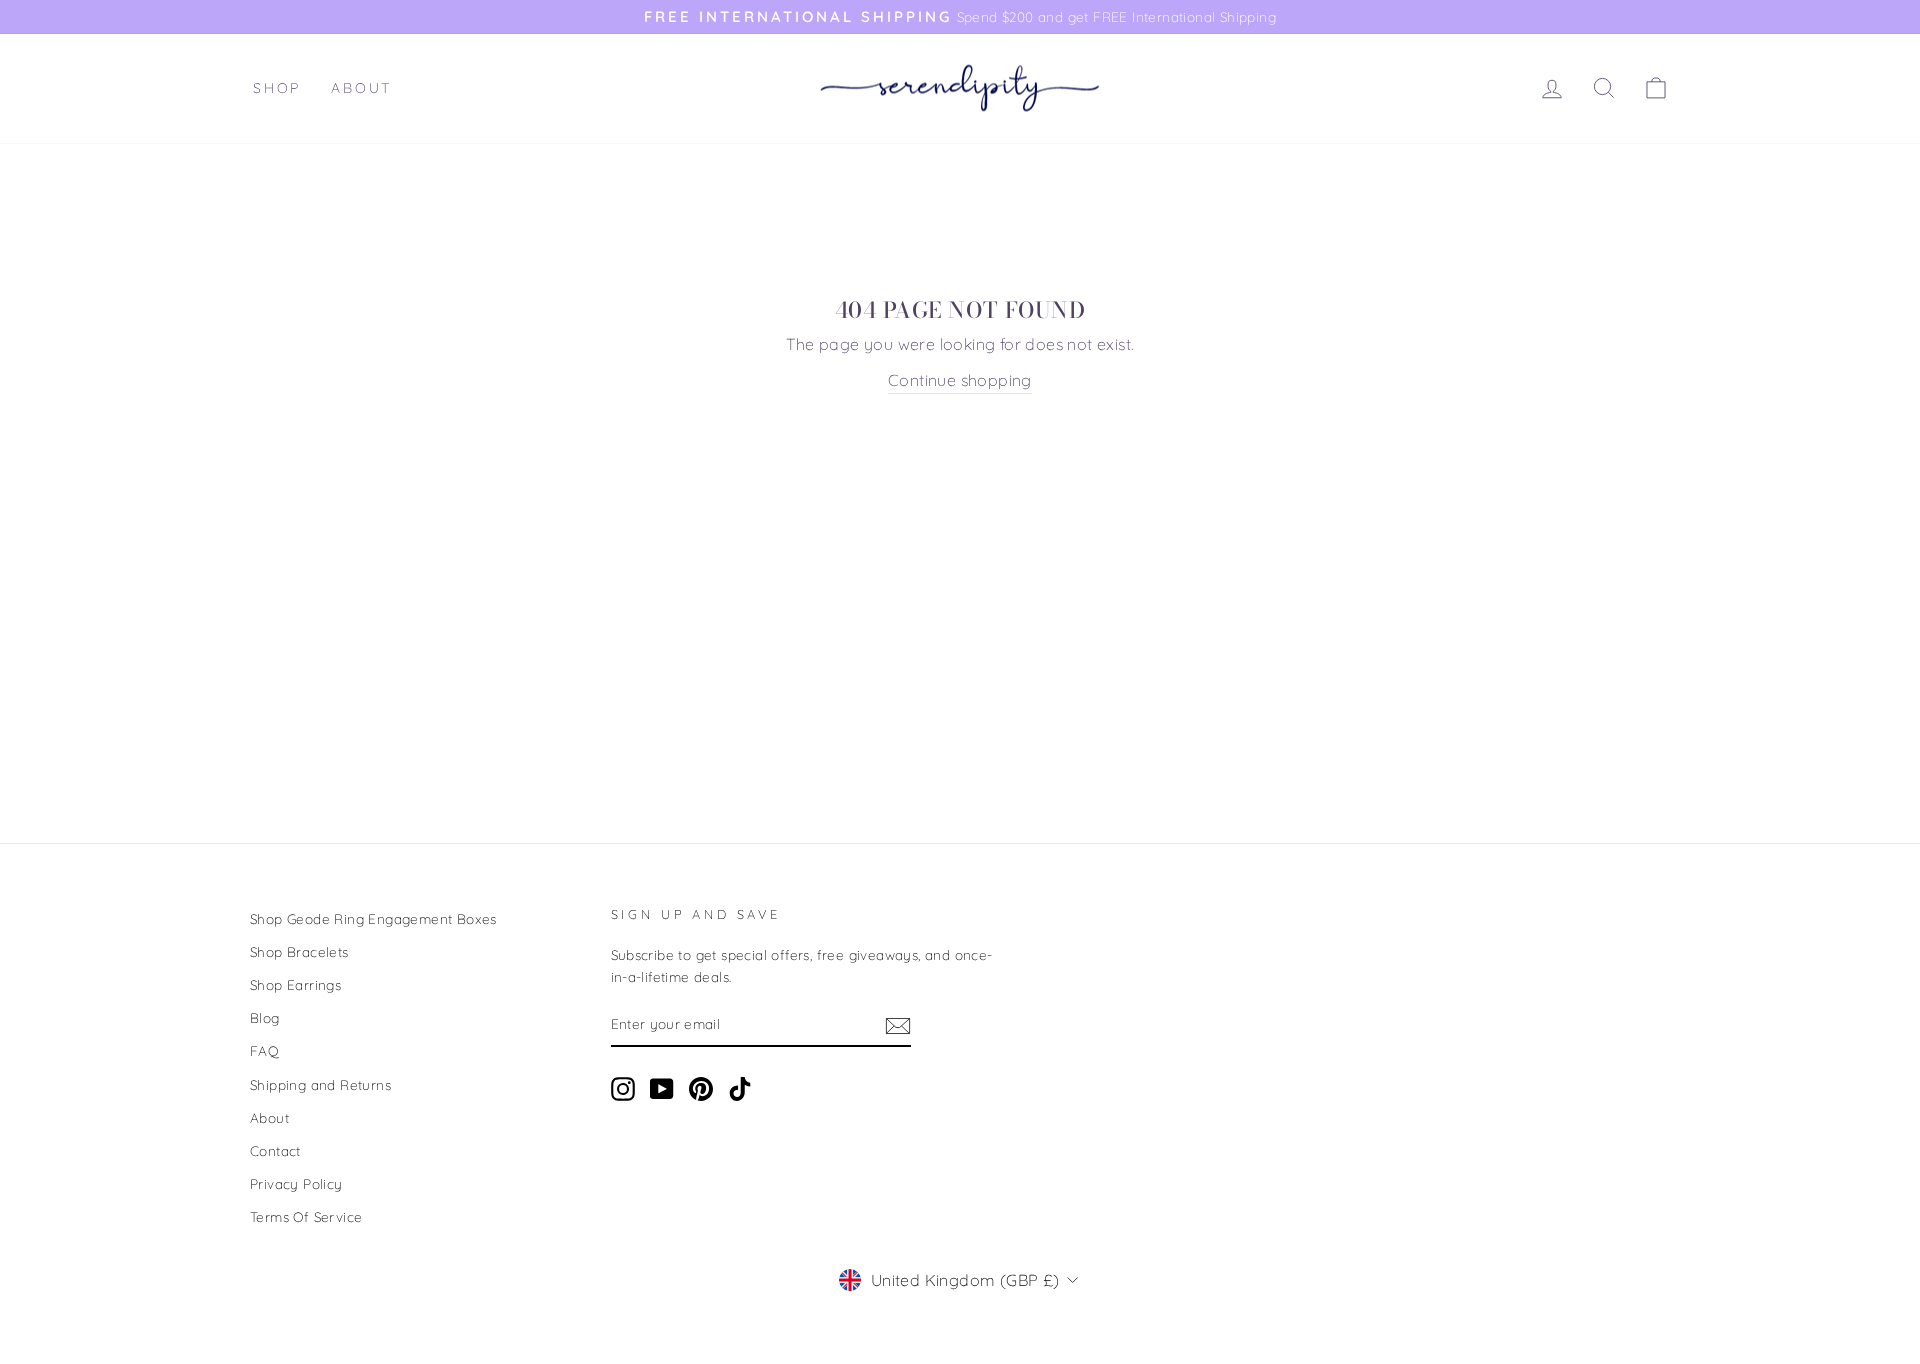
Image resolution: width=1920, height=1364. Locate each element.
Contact (275, 1150)
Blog (265, 1017)
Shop (277, 88)
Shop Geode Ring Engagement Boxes (373, 918)
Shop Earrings (295, 984)
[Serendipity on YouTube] (662, 1089)
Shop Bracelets (299, 951)
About (361, 88)
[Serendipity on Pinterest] (701, 1089)
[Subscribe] (898, 1025)
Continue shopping (960, 380)
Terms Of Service (306, 1216)
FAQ (264, 1050)
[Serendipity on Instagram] (623, 1089)
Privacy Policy (296, 1183)
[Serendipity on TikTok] (740, 1089)
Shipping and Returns (320, 1084)
